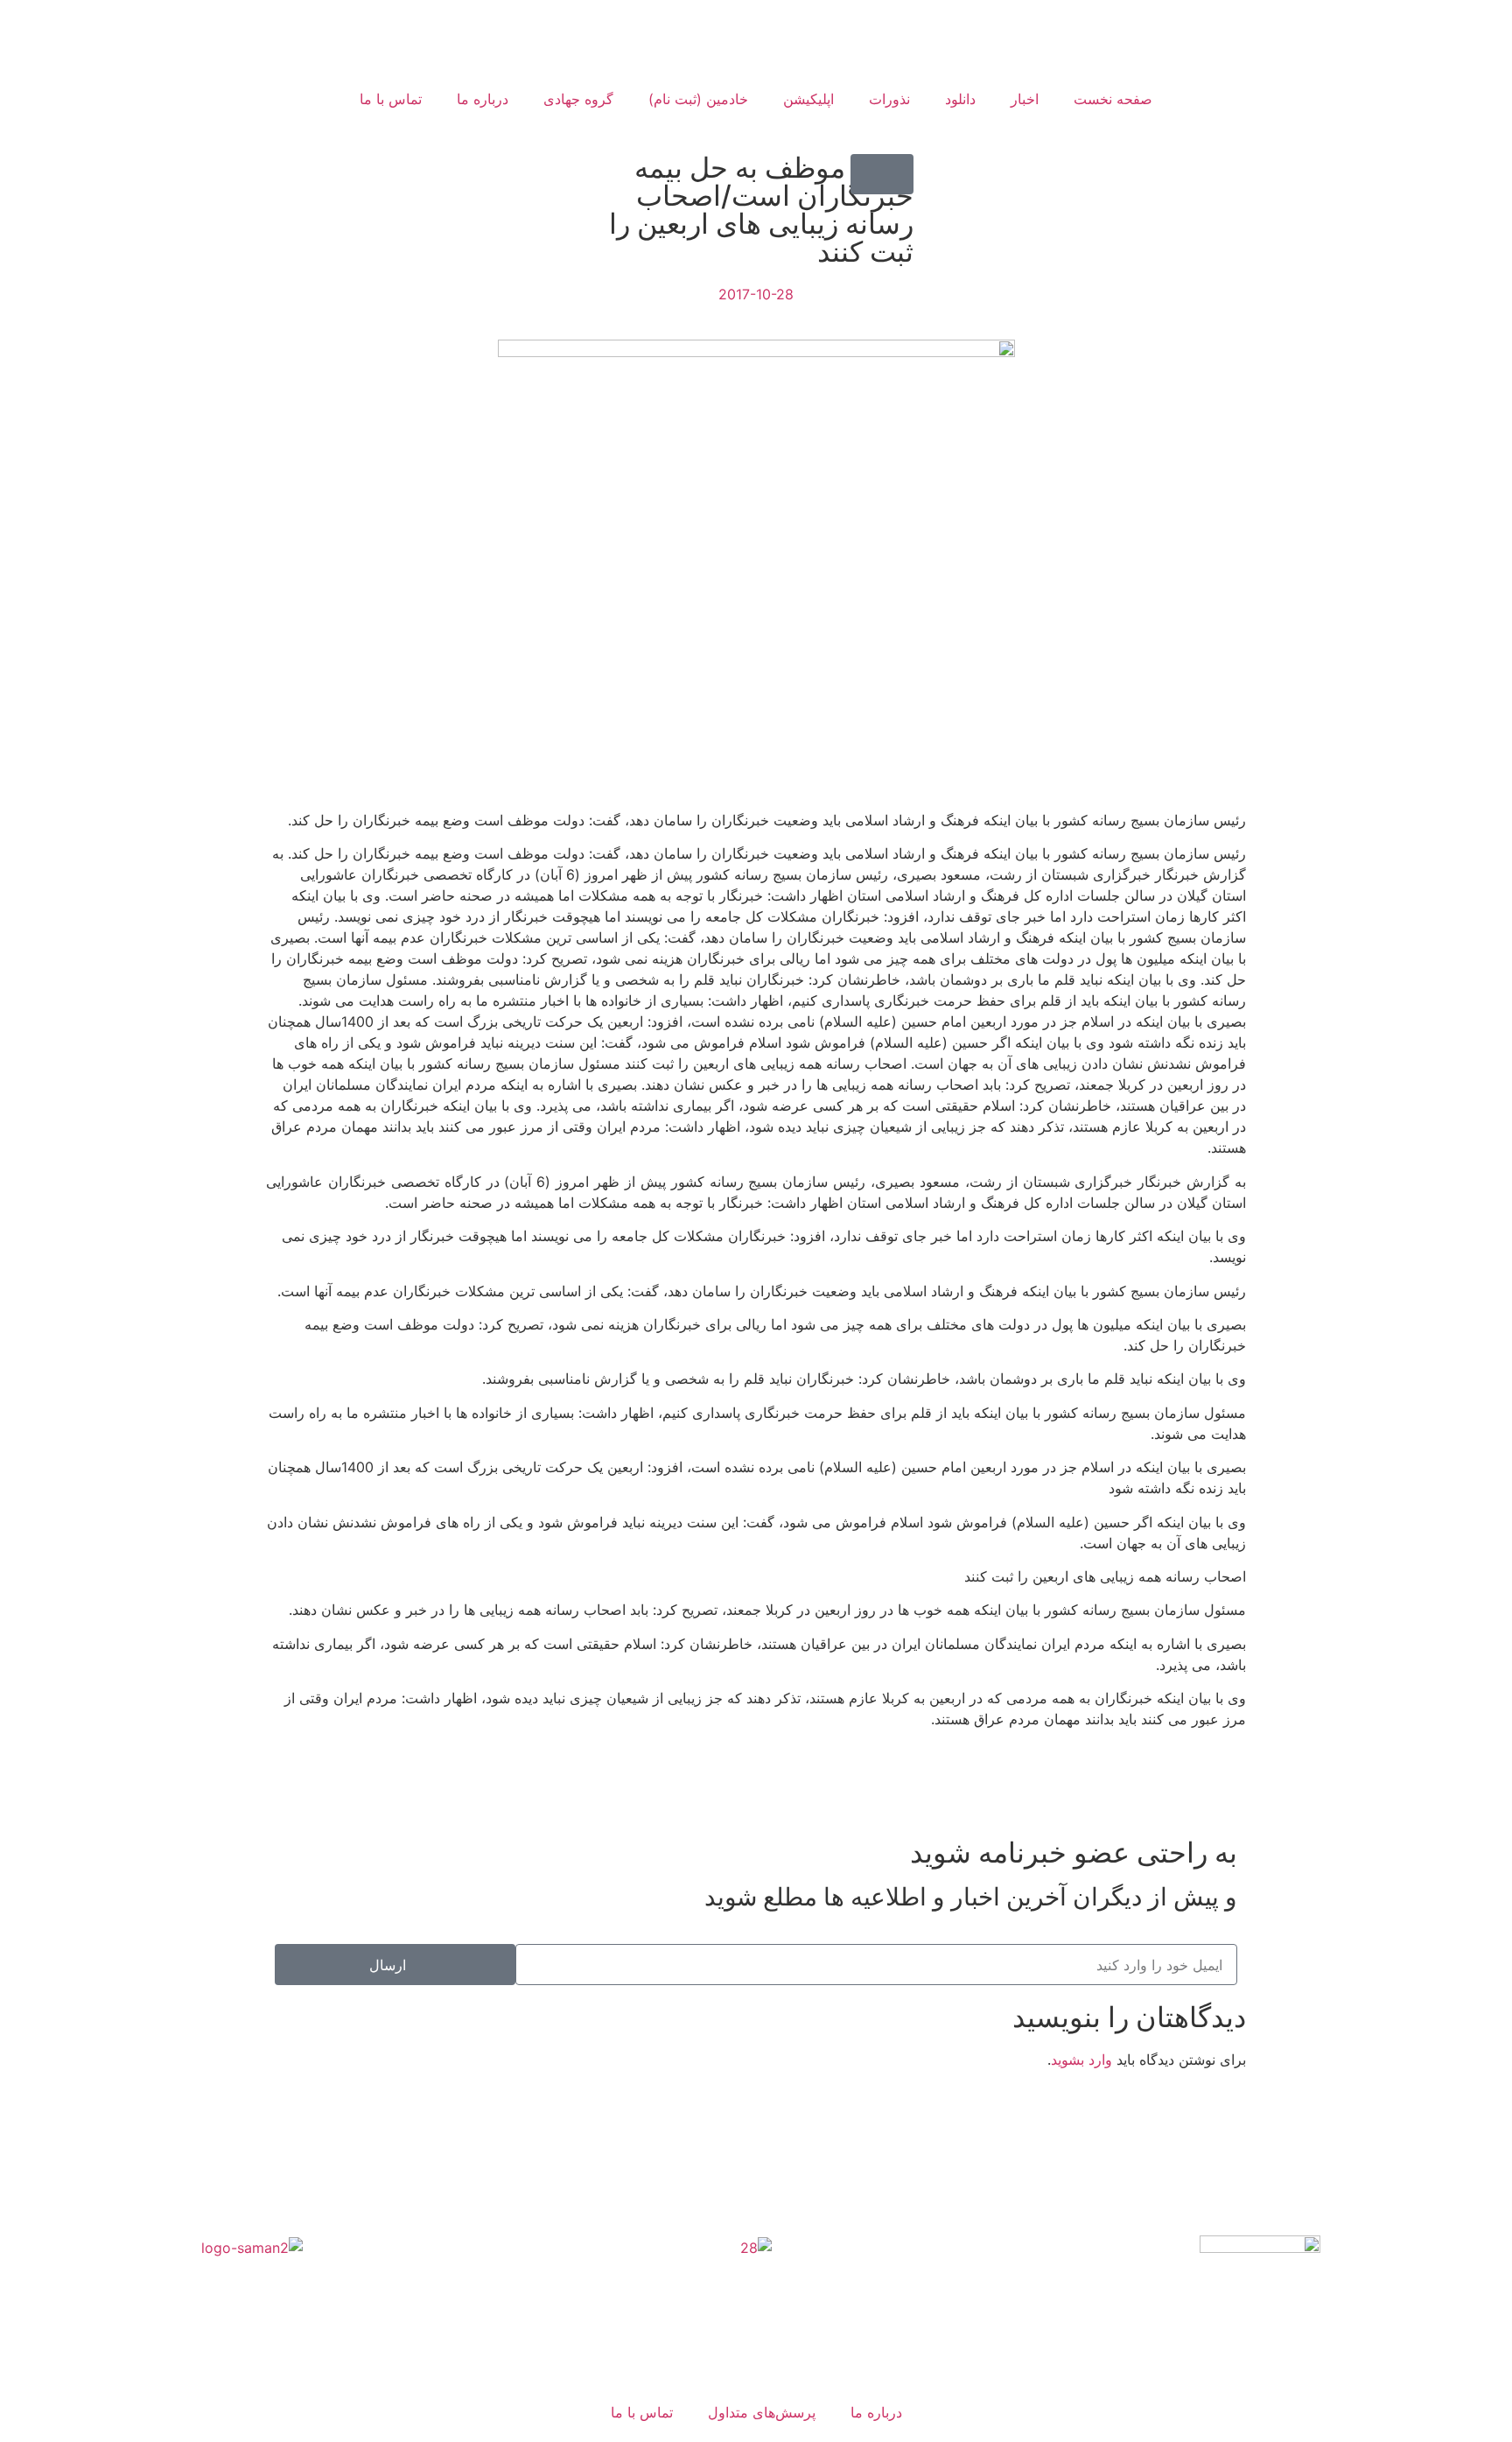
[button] (882, 174)
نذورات (889, 99)
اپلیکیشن (808, 99)
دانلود (960, 99)
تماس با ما (391, 99)
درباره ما (483, 99)
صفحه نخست (1113, 99)
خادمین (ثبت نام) (698, 99)
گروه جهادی (578, 99)
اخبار (1025, 99)
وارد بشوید (1081, 2060)
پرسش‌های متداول (762, 2412)
